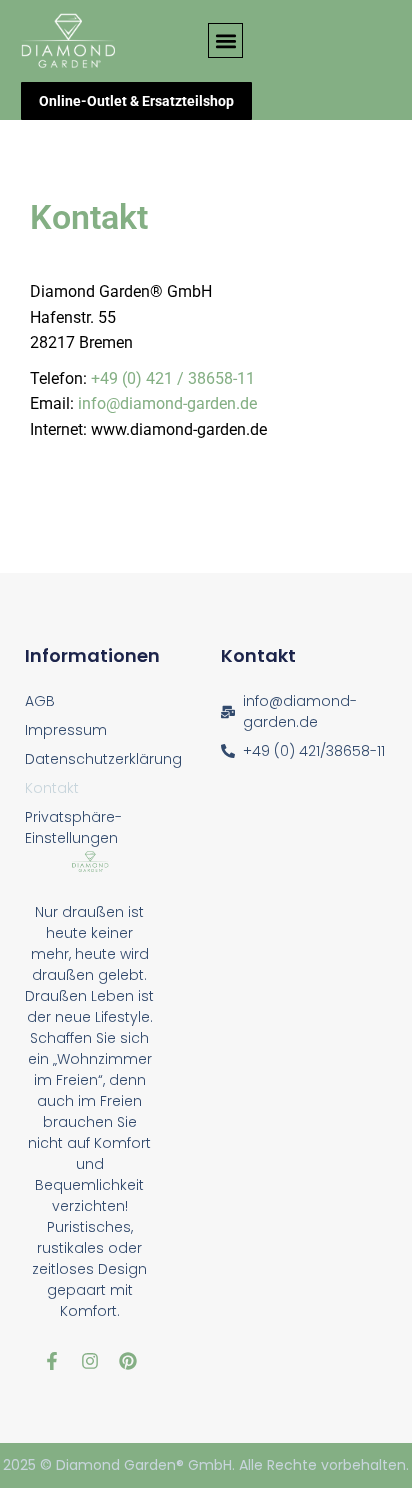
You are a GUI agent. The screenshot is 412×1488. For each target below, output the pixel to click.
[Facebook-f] (52, 1361)
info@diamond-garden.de (167, 403)
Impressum (66, 730)
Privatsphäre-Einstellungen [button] (73, 827)
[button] (225, 40)
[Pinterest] (128, 1361)
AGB (40, 701)
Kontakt (52, 788)
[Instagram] (90, 1361)
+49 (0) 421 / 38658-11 (173, 378)
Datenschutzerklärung (103, 759)
